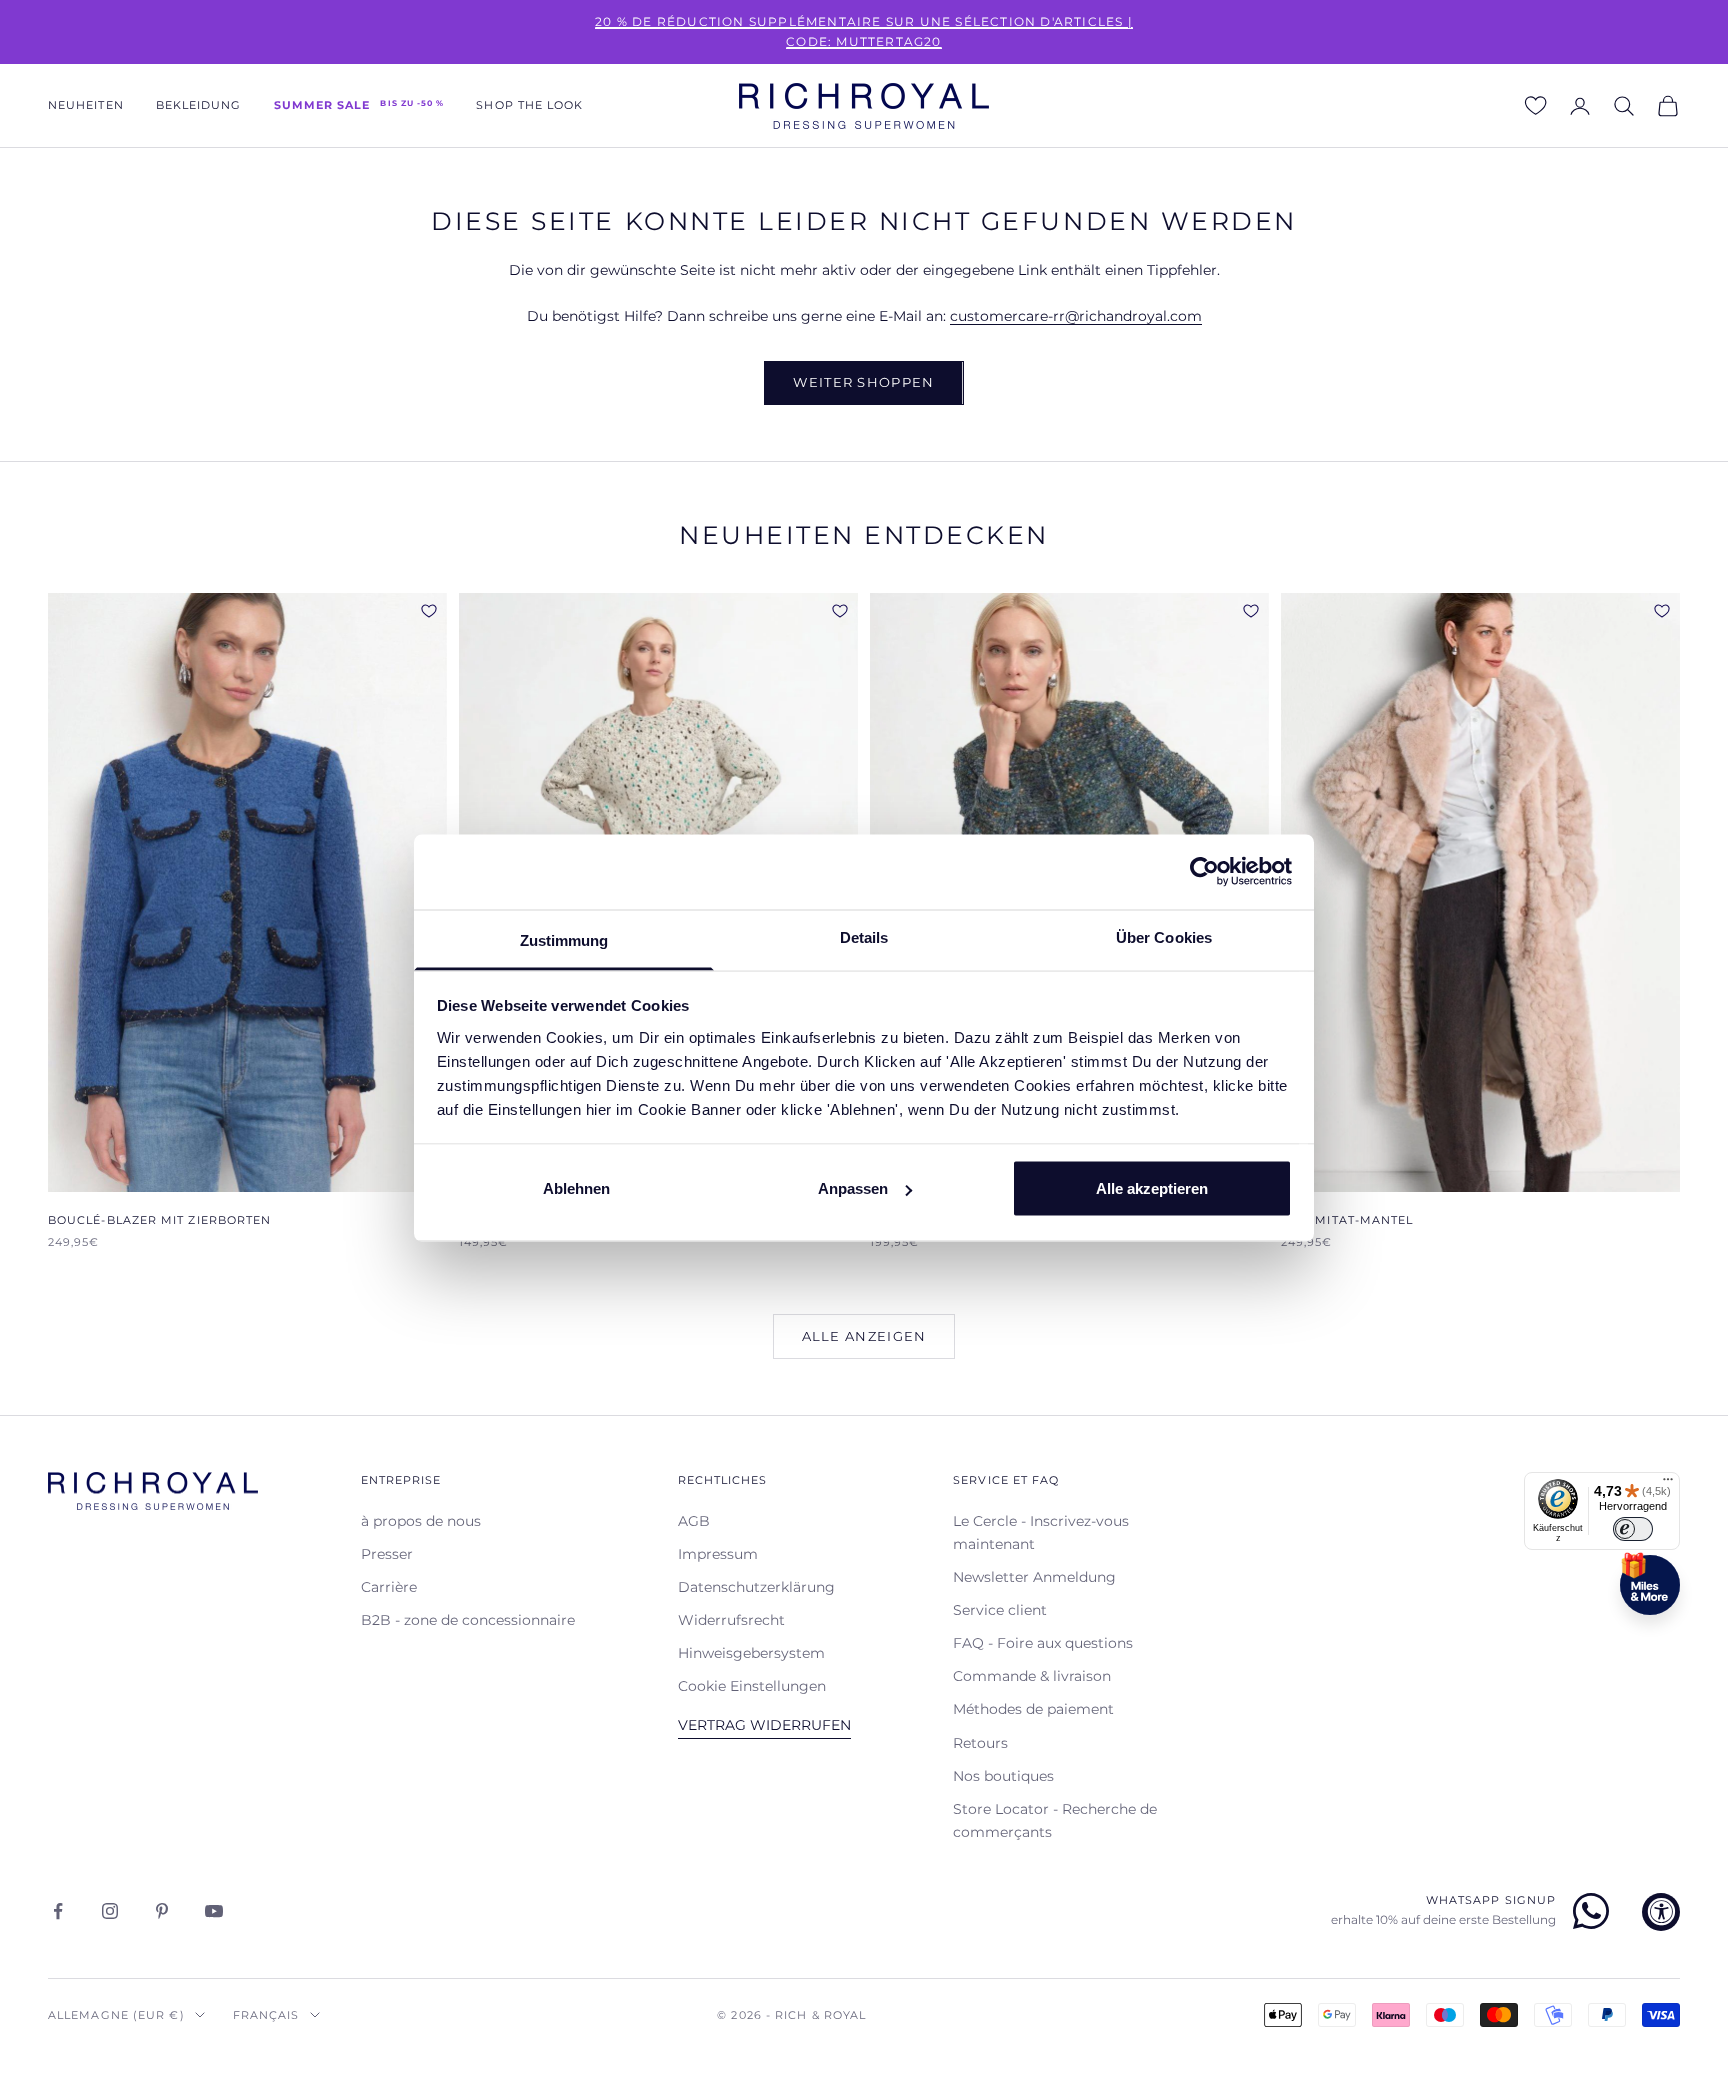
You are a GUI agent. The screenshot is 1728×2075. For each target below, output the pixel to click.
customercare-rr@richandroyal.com (1076, 316)
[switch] (1633, 1529)
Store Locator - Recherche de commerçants (1055, 1820)
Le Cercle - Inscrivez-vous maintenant (1041, 1532)
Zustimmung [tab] (564, 939)
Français (266, 2015)
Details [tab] (864, 936)
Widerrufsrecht (731, 1620)
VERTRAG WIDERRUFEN (764, 1725)
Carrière (389, 1587)
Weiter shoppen (863, 382)
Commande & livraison (1032, 1676)
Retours (980, 1743)
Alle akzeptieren (1152, 1188)
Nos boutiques (1003, 1776)
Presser (387, 1554)
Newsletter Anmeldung (1034, 1577)
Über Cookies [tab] (1164, 936)
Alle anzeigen (864, 1336)
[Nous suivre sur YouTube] (214, 1911)
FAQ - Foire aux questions (1043, 1643)
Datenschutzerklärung (756, 1587)
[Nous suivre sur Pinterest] (162, 1911)
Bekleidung (199, 105)
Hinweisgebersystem (751, 1653)
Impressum (718, 1554)
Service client (1000, 1610)
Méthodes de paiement (1033, 1709)
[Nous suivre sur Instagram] (110, 1911)
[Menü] (1668, 1484)
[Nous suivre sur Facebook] (58, 1911)
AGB (694, 1521)
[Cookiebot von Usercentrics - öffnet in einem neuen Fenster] (1204, 872)
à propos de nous (421, 1521)
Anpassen (853, 1188)
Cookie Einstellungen (752, 1686)
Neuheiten (86, 105)
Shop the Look (529, 105)
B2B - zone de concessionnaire (468, 1620)
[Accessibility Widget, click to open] (1661, 1912)
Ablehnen (576, 1188)
